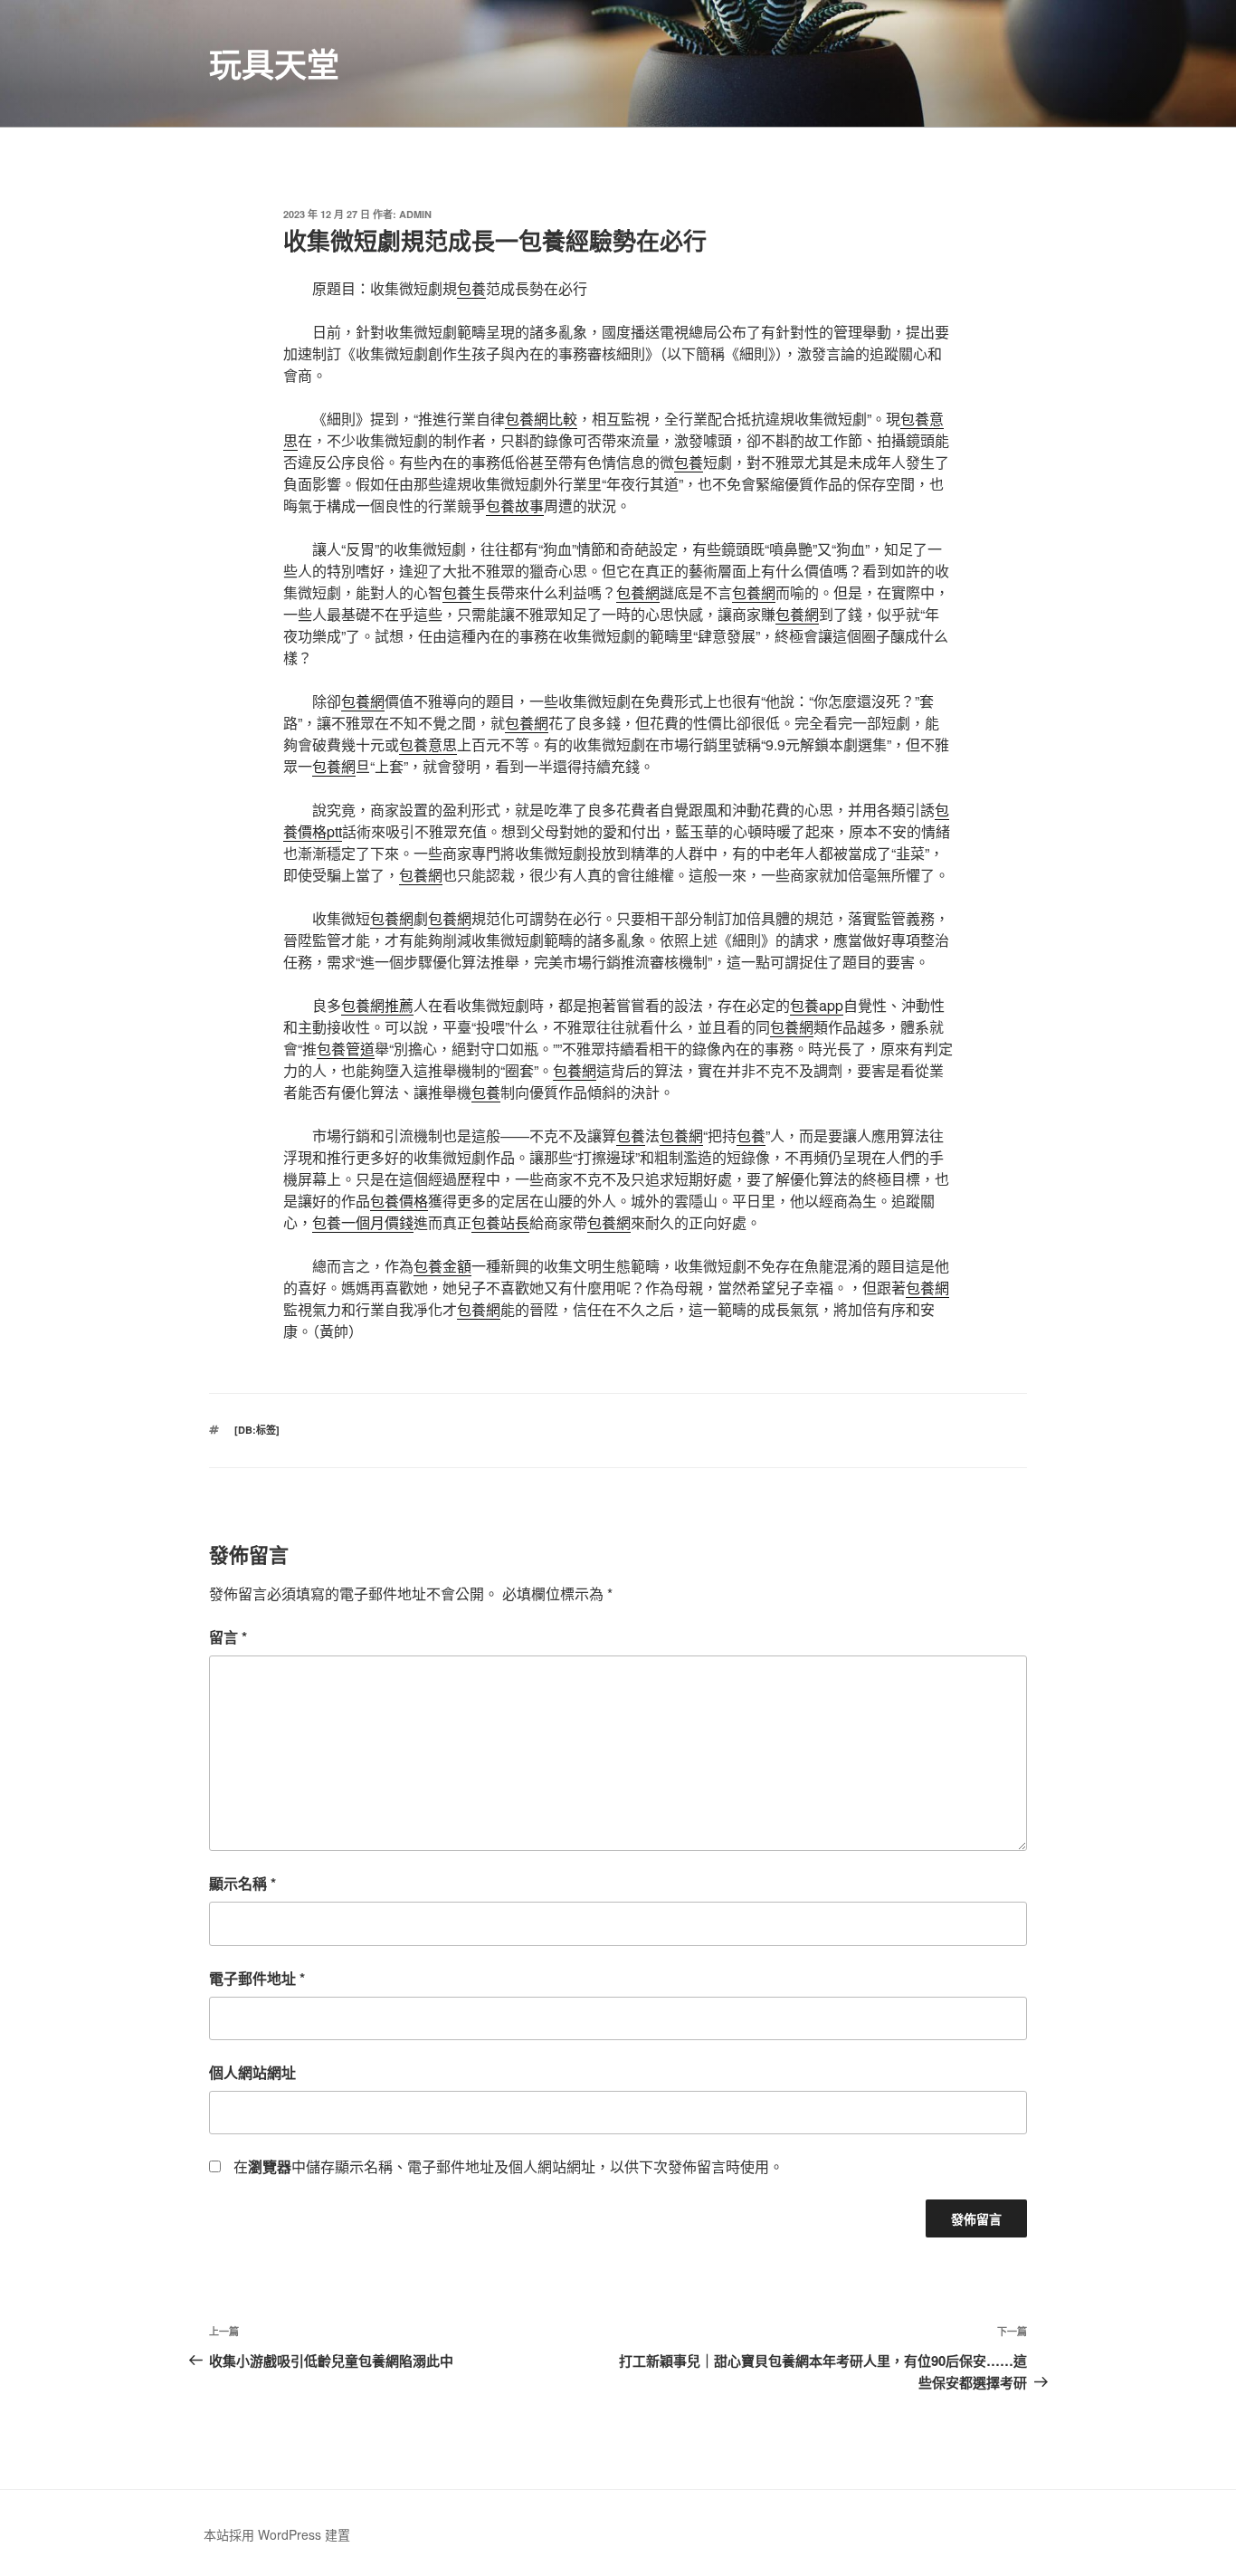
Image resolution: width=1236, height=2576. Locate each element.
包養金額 (442, 1266)
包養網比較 (541, 419)
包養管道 (346, 1049)
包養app (817, 1005)
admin (415, 214)
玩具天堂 (274, 63)
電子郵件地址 (257, 1978)
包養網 (638, 592)
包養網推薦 (377, 1005)
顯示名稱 (242, 1883)
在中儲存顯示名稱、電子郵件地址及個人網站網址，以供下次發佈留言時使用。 (509, 2166)
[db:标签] (257, 1430)
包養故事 (515, 506)
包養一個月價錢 (363, 1222)
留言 (228, 1637)
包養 (471, 288)
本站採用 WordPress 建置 (277, 2534)
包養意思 (428, 744)
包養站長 (500, 1222)
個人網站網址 (252, 2072)
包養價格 (399, 1201)
